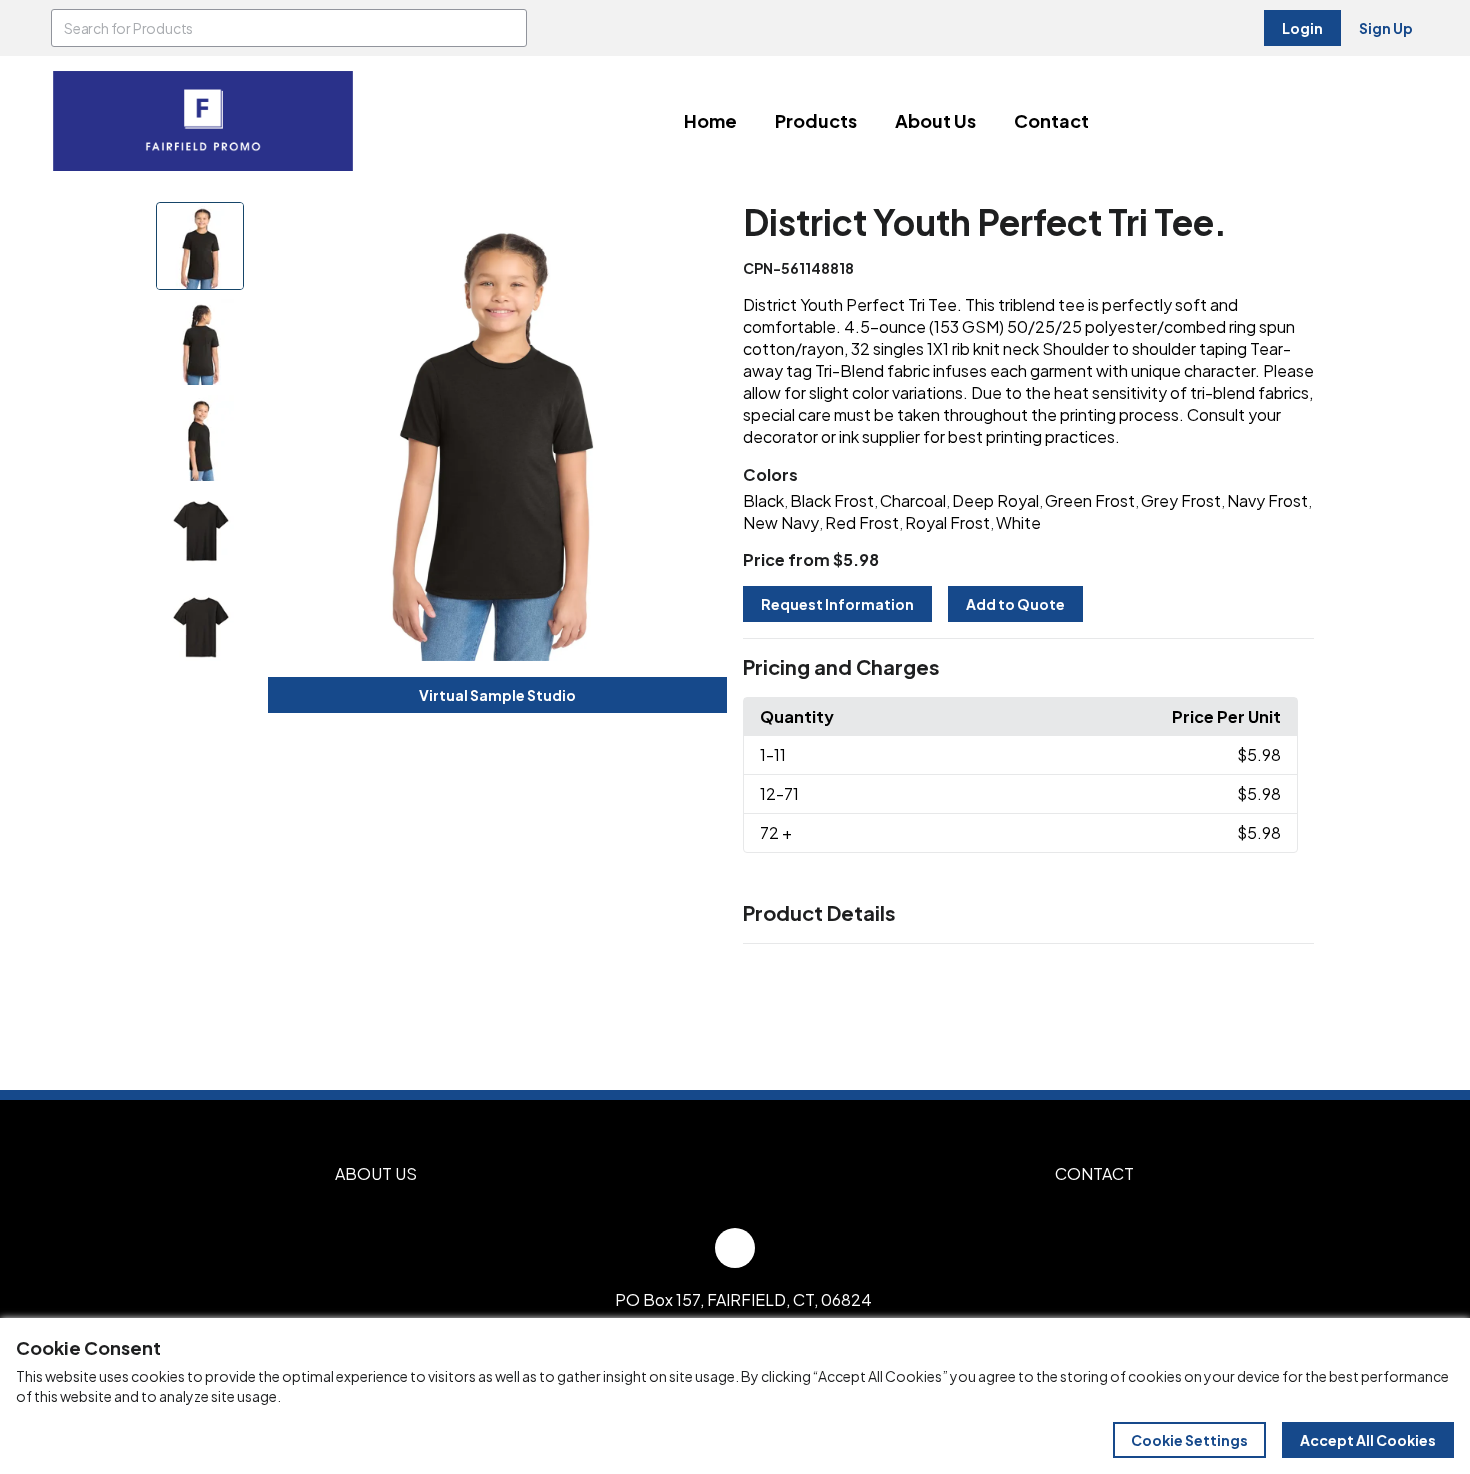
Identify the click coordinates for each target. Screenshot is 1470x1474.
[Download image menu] (701, 228)
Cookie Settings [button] (1189, 1440)
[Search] (508, 28)
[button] (1028, 668)
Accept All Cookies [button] (1368, 1440)
